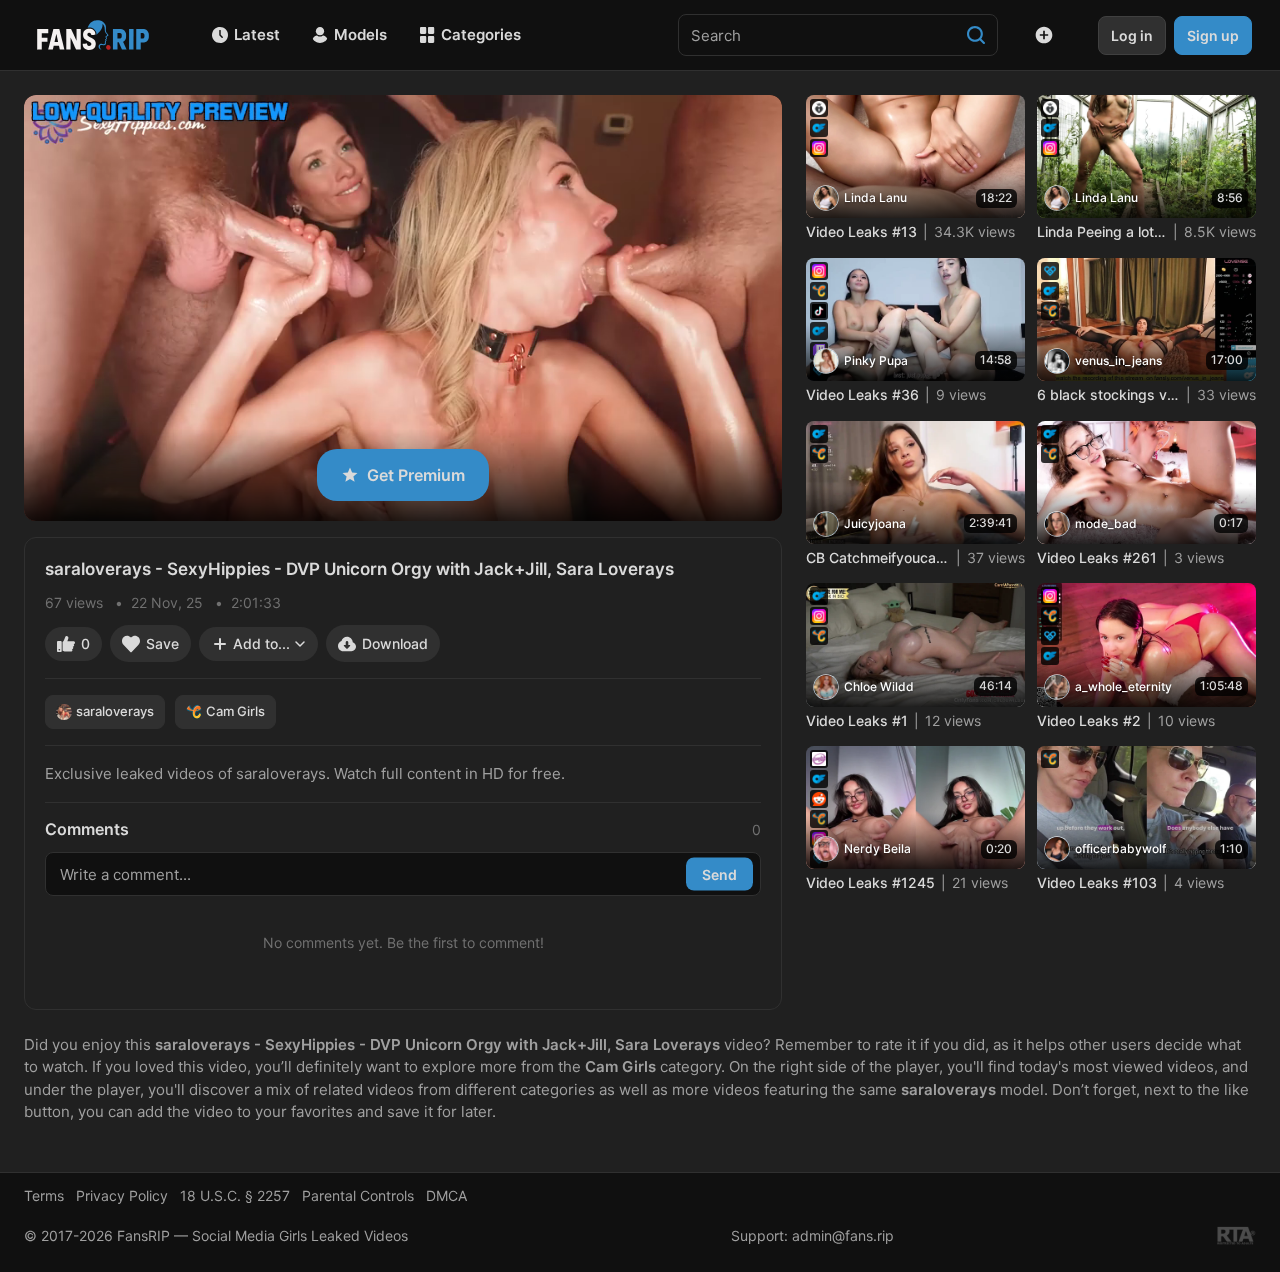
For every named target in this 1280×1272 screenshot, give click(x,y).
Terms (44, 1195)
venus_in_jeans (1118, 360)
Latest (257, 34)
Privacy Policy (122, 1195)
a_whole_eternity (1123, 686)
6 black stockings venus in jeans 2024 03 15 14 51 (1108, 394)
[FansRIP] (93, 35)
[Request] (1044, 35)
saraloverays (115, 711)
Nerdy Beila (877, 848)
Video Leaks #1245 (870, 882)
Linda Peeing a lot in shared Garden (1102, 231)
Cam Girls (235, 711)
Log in (1132, 35)
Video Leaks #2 (1089, 720)
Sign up (1213, 35)
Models (360, 34)
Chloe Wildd (879, 686)
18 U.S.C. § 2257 (235, 1195)
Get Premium (416, 475)
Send (719, 873)
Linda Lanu (875, 197)
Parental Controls (358, 1195)
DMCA (446, 1195)
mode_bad (1106, 523)
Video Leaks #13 (861, 231)
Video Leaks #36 (862, 394)
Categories (481, 34)
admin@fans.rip (843, 1235)
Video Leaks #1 (857, 720)
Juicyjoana (875, 523)
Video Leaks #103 (1097, 882)
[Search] (976, 35)
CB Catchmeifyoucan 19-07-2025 (878, 557)
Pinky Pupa (876, 360)
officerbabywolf (1120, 848)
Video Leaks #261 (1097, 557)
